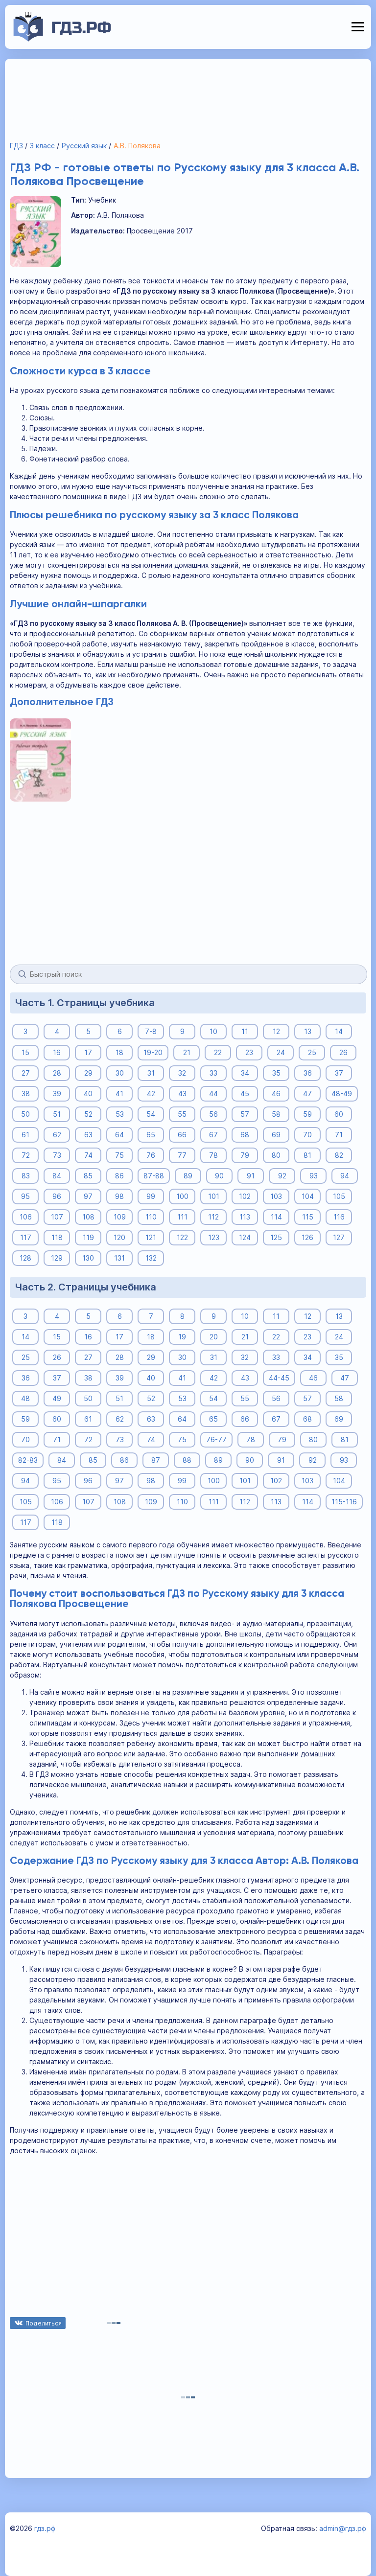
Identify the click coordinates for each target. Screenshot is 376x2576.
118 (57, 1237)
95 (25, 1196)
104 (308, 1196)
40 (88, 1093)
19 (182, 1337)
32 (182, 1073)
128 (25, 1258)
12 (276, 1031)
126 (307, 1237)
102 (245, 1196)
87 (156, 1460)
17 (88, 1052)
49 (57, 1398)
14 (339, 1031)
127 (339, 1237)
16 (57, 1052)
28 (57, 1073)
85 (88, 1176)
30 (120, 1073)
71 (339, 1135)
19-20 (153, 1052)
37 (339, 1073)
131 (119, 1258)
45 (245, 1093)
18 (119, 1052)
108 (88, 1217)
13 (308, 1031)
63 (88, 1135)
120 (119, 1237)
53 (120, 1114)
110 (151, 1217)
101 (214, 1196)
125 (276, 1237)
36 (308, 1073)
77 (182, 1155)
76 (151, 1155)
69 (276, 1135)
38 (26, 1093)
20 (214, 1337)
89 (188, 1176)
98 (119, 1196)
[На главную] (62, 39)
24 (281, 1052)
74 (88, 1155)
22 (218, 1052)
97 (88, 1196)
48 (25, 1398)
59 (307, 1114)
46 (276, 1093)
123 (214, 1237)
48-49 (342, 1093)
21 (187, 1052)
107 (57, 1217)
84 (57, 1176)
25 (312, 1052)
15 (25, 1052)
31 (151, 1073)
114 (276, 1217)
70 (307, 1135)
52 (88, 1114)
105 (339, 1196)
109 (120, 1217)
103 (276, 1196)
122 (182, 1237)
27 (26, 1073)
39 (57, 1093)
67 (213, 1135)
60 (339, 1114)
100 (182, 1196)
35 (276, 1073)
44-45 (279, 1378)
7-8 (151, 1031)
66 (182, 1135)
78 (213, 1155)
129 (57, 1258)
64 (119, 1135)
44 (213, 1093)
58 (276, 1114)
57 (245, 1114)
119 (88, 1237)
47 (307, 1093)
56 (213, 1114)
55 (182, 1114)
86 (119, 1176)
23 (249, 1052)
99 (151, 1196)
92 (282, 1176)
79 (245, 1155)
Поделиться (44, 2323)
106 (26, 1217)
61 (25, 1135)
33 (213, 1073)
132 (151, 1258)
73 (57, 1155)
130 (88, 1258)
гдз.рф (45, 2528)
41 (119, 1093)
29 (88, 1073)
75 (119, 1155)
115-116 (344, 1502)
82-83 (28, 1460)
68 (245, 1135)
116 (339, 1217)
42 (151, 1093)
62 (57, 1135)
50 (25, 1114)
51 (57, 1114)
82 (339, 1155)
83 (26, 1176)
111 (182, 1217)
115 (308, 1217)
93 (314, 1176)
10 (213, 1031)
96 (57, 1196)
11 (245, 1031)
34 (245, 1073)
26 (343, 1052)
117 (26, 1237)
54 (151, 1114)
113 (245, 1217)
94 (345, 1176)
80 (276, 1155)
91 (251, 1176)
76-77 (216, 1439)
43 (182, 1093)
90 (219, 1176)
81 (307, 1155)
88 (187, 1460)
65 (151, 1135)
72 (26, 1155)
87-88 (154, 1176)
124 (245, 1237)
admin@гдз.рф (343, 2528)
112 (213, 1217)
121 (151, 1237)
